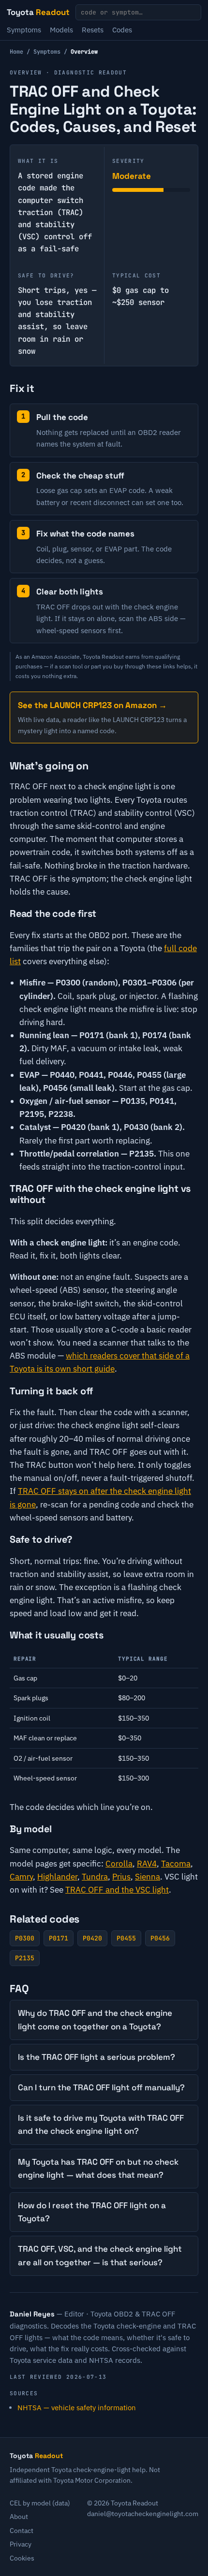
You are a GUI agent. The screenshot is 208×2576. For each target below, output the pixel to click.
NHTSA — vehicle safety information (77, 2408)
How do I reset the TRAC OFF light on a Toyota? (92, 2212)
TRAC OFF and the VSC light (117, 1890)
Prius (121, 1877)
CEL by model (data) (40, 2503)
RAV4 (147, 1864)
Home (16, 52)
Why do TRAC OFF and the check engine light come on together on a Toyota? (95, 2019)
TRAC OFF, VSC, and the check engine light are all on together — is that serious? (100, 2255)
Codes (122, 30)
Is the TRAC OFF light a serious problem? (97, 2057)
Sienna (148, 1877)
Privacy (21, 2544)
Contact (22, 2531)
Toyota (38, 12)
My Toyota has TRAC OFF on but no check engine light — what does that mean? (98, 2168)
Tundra (95, 1877)
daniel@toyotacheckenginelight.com (143, 2514)
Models (61, 30)
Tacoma (176, 1864)
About (19, 2517)
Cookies (22, 2558)
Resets (93, 30)
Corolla (119, 1864)
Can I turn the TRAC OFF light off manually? (101, 2087)
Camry (21, 1877)
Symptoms (24, 30)
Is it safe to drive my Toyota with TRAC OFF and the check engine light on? (101, 2124)
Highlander (57, 1877)
